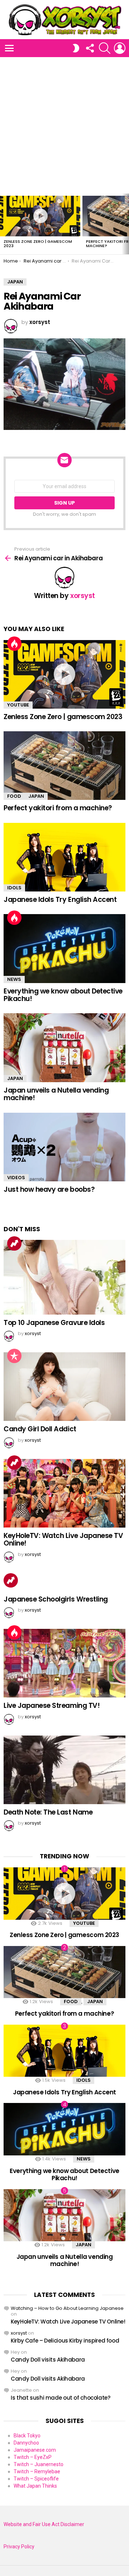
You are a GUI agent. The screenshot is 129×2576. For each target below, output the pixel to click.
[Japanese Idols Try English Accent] (64, 857)
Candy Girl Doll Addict (40, 1429)
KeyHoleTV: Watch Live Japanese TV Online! (63, 1539)
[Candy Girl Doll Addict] (64, 1387)
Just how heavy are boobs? (49, 1189)
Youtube (18, 705)
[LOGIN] (120, 48)
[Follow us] (90, 48)
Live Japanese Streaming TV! (52, 1706)
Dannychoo (26, 2443)
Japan (36, 796)
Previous (4, 224)
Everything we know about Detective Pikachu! (63, 995)
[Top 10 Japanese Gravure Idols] (64, 1277)
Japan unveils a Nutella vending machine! (56, 1094)
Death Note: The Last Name (48, 1812)
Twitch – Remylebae (37, 2471)
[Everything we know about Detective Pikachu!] (64, 948)
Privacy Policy (19, 2547)
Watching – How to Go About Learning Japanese (67, 2308)
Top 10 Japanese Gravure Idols (54, 1323)
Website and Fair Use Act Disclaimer (44, 2524)
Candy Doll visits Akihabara (48, 2360)
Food (14, 796)
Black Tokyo (27, 2436)
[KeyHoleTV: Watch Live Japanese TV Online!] (64, 1493)
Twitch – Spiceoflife (36, 2479)
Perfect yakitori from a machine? (58, 808)
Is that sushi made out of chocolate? (61, 2398)
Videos (16, 1178)
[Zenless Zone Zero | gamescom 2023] (40, 216)
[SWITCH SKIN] (76, 48)
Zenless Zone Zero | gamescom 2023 (38, 244)
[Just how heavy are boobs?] (64, 1147)
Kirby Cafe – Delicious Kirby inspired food (65, 2341)
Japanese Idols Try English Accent (60, 900)
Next (125, 224)
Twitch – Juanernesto (39, 2464)
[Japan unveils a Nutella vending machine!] (64, 1048)
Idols (14, 888)
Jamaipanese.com (35, 2450)
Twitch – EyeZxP (33, 2457)
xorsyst (19, 2333)
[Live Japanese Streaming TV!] (64, 1663)
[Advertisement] (64, 125)
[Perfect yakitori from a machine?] (64, 766)
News (14, 979)
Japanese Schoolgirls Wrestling (56, 1599)
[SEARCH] (105, 48)
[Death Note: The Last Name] (64, 1770)
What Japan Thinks (35, 2486)
